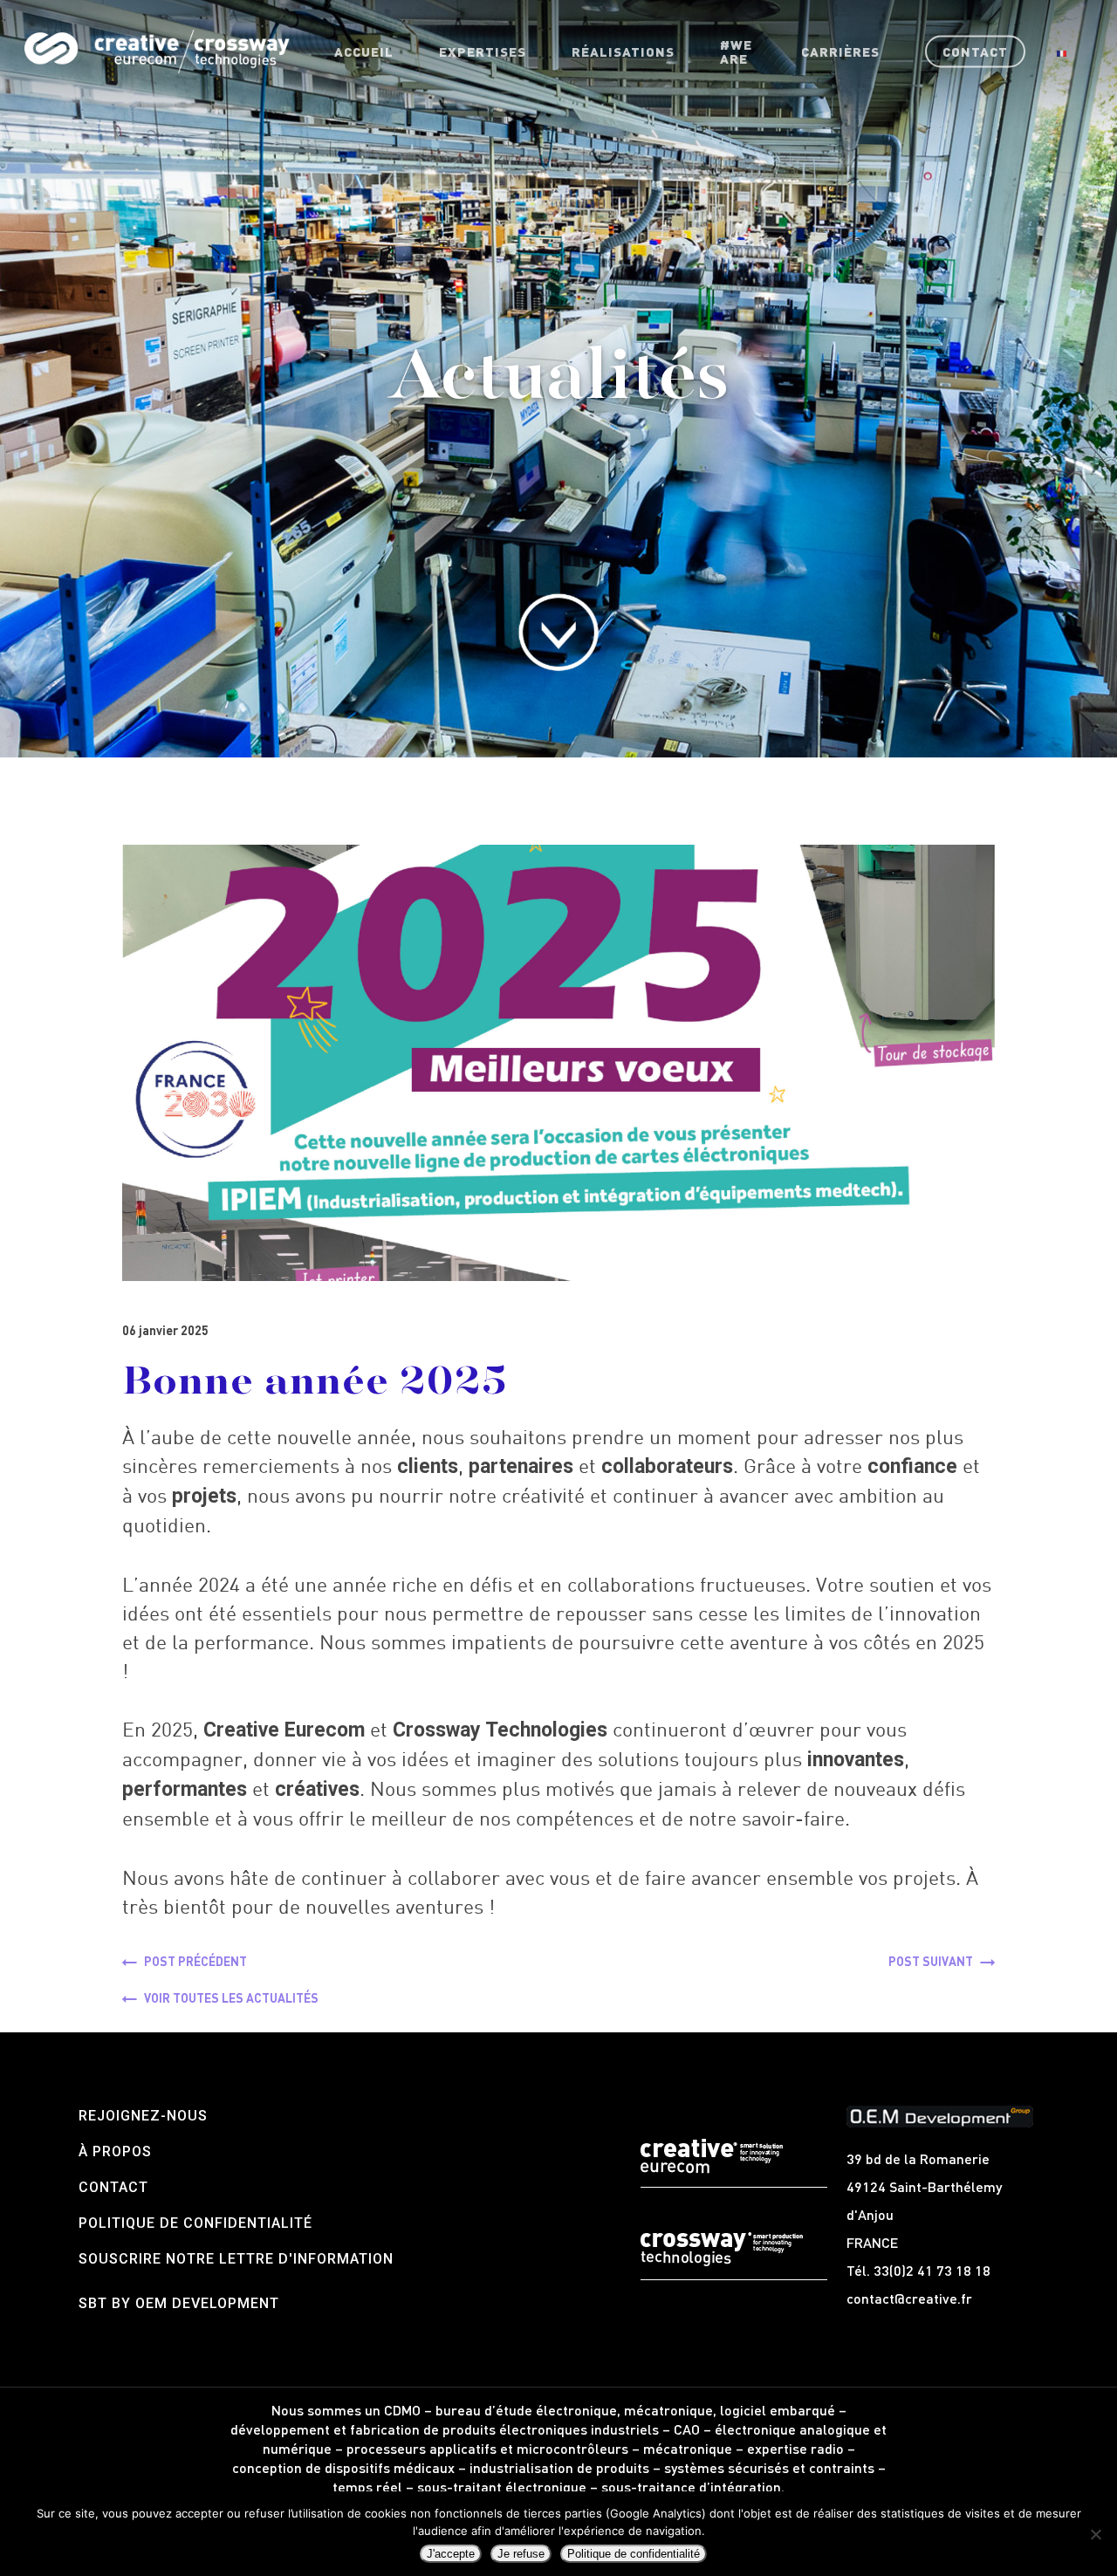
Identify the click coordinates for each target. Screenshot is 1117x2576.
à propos (115, 2151)
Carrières (840, 51)
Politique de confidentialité (195, 2223)
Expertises (483, 51)
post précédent (195, 1961)
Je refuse (521, 2554)
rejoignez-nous (143, 2116)
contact (113, 2187)
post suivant (931, 1961)
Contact (975, 51)
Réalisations (623, 51)
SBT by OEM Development (179, 2303)
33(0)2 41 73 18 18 (932, 2270)
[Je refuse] (1095, 2534)
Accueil (364, 51)
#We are (736, 51)
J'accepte (451, 2554)
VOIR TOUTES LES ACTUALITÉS (231, 1997)
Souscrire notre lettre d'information (236, 2259)
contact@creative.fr (909, 2298)
